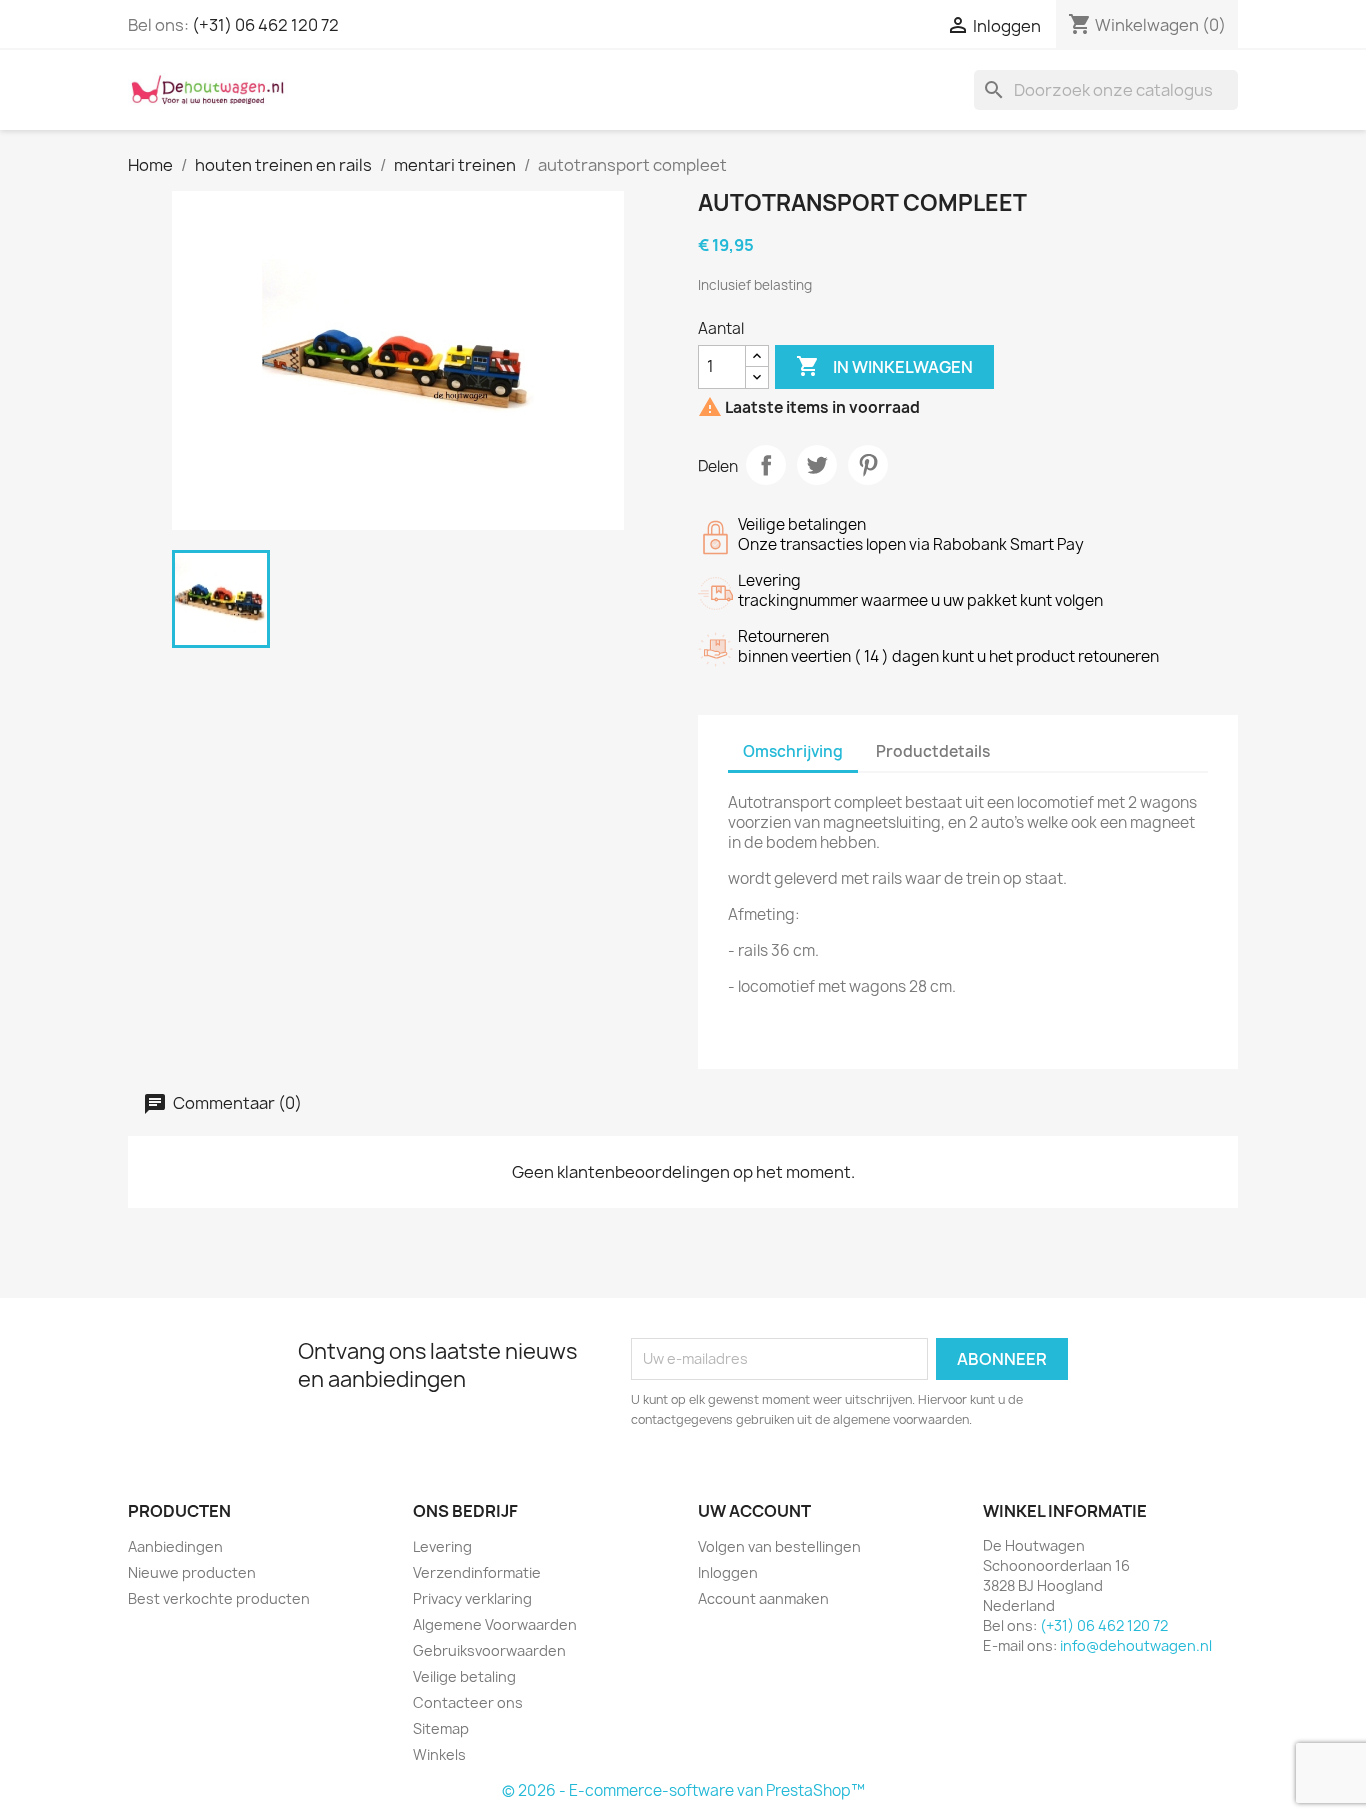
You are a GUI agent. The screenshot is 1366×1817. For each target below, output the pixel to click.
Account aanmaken (763, 1598)
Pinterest (868, 465)
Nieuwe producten (192, 1572)
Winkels (439, 1754)
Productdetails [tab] (933, 751)
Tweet (817, 465)
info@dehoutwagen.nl (1136, 1645)
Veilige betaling (464, 1676)
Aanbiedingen (175, 1546)
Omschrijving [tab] (793, 751)
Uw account (754, 1511)
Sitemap (441, 1728)
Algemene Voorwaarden (495, 1624)
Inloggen (728, 1572)
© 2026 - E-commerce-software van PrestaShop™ (683, 1790)
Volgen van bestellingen (779, 1546)
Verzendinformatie (477, 1572)
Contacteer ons (468, 1702)
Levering (442, 1546)
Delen (766, 465)
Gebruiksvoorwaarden (489, 1650)
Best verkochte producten (219, 1598)
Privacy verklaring (472, 1598)
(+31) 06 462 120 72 (265, 25)
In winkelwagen (884, 366)
